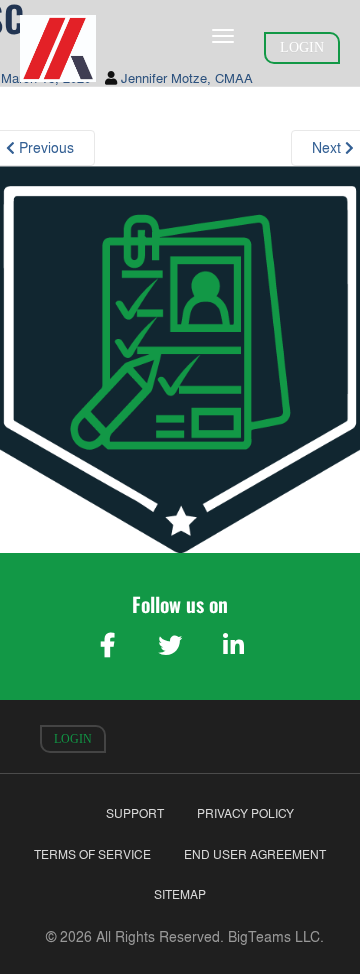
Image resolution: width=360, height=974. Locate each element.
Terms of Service (92, 854)
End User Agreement (255, 854)
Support (135, 813)
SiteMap (180, 894)
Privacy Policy (245, 813)
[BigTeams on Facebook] (107, 645)
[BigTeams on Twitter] (170, 645)
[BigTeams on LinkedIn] (233, 645)
